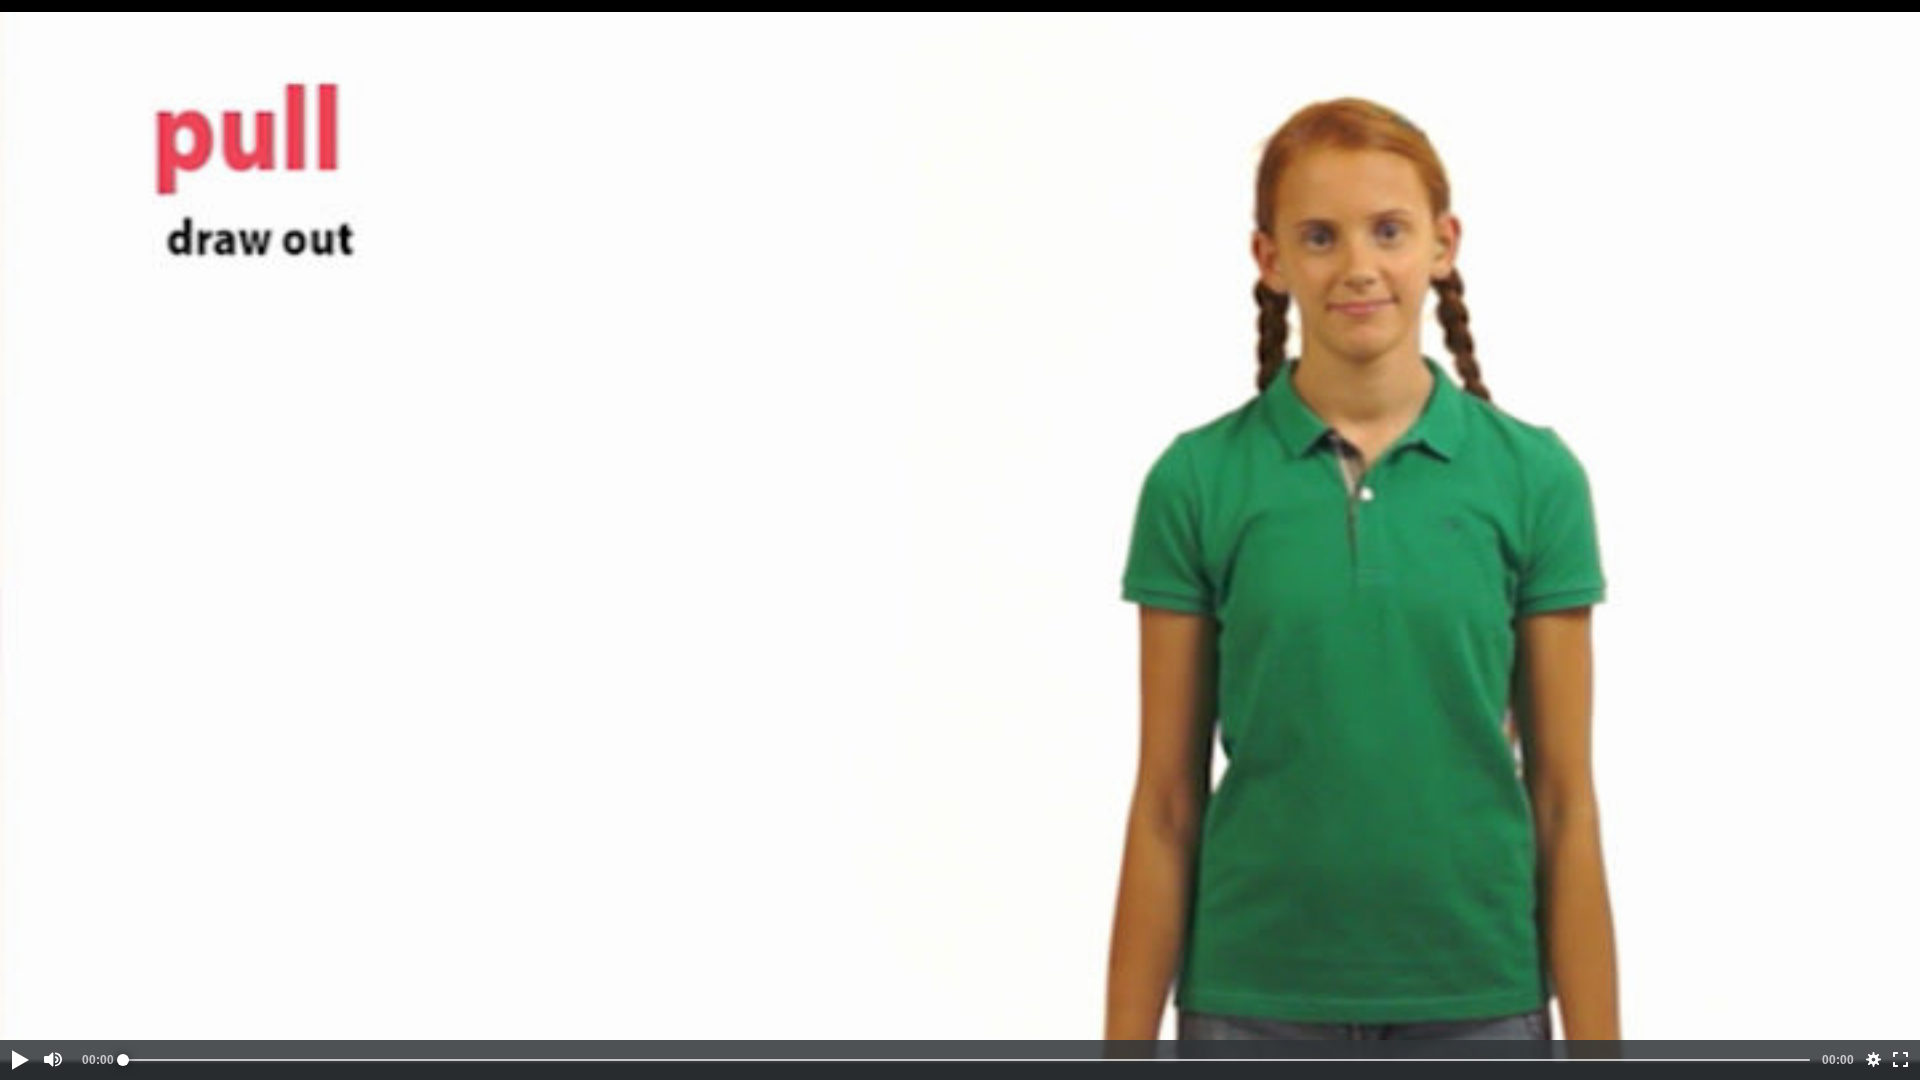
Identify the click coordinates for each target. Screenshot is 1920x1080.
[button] (19, 1060)
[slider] (966, 1060)
